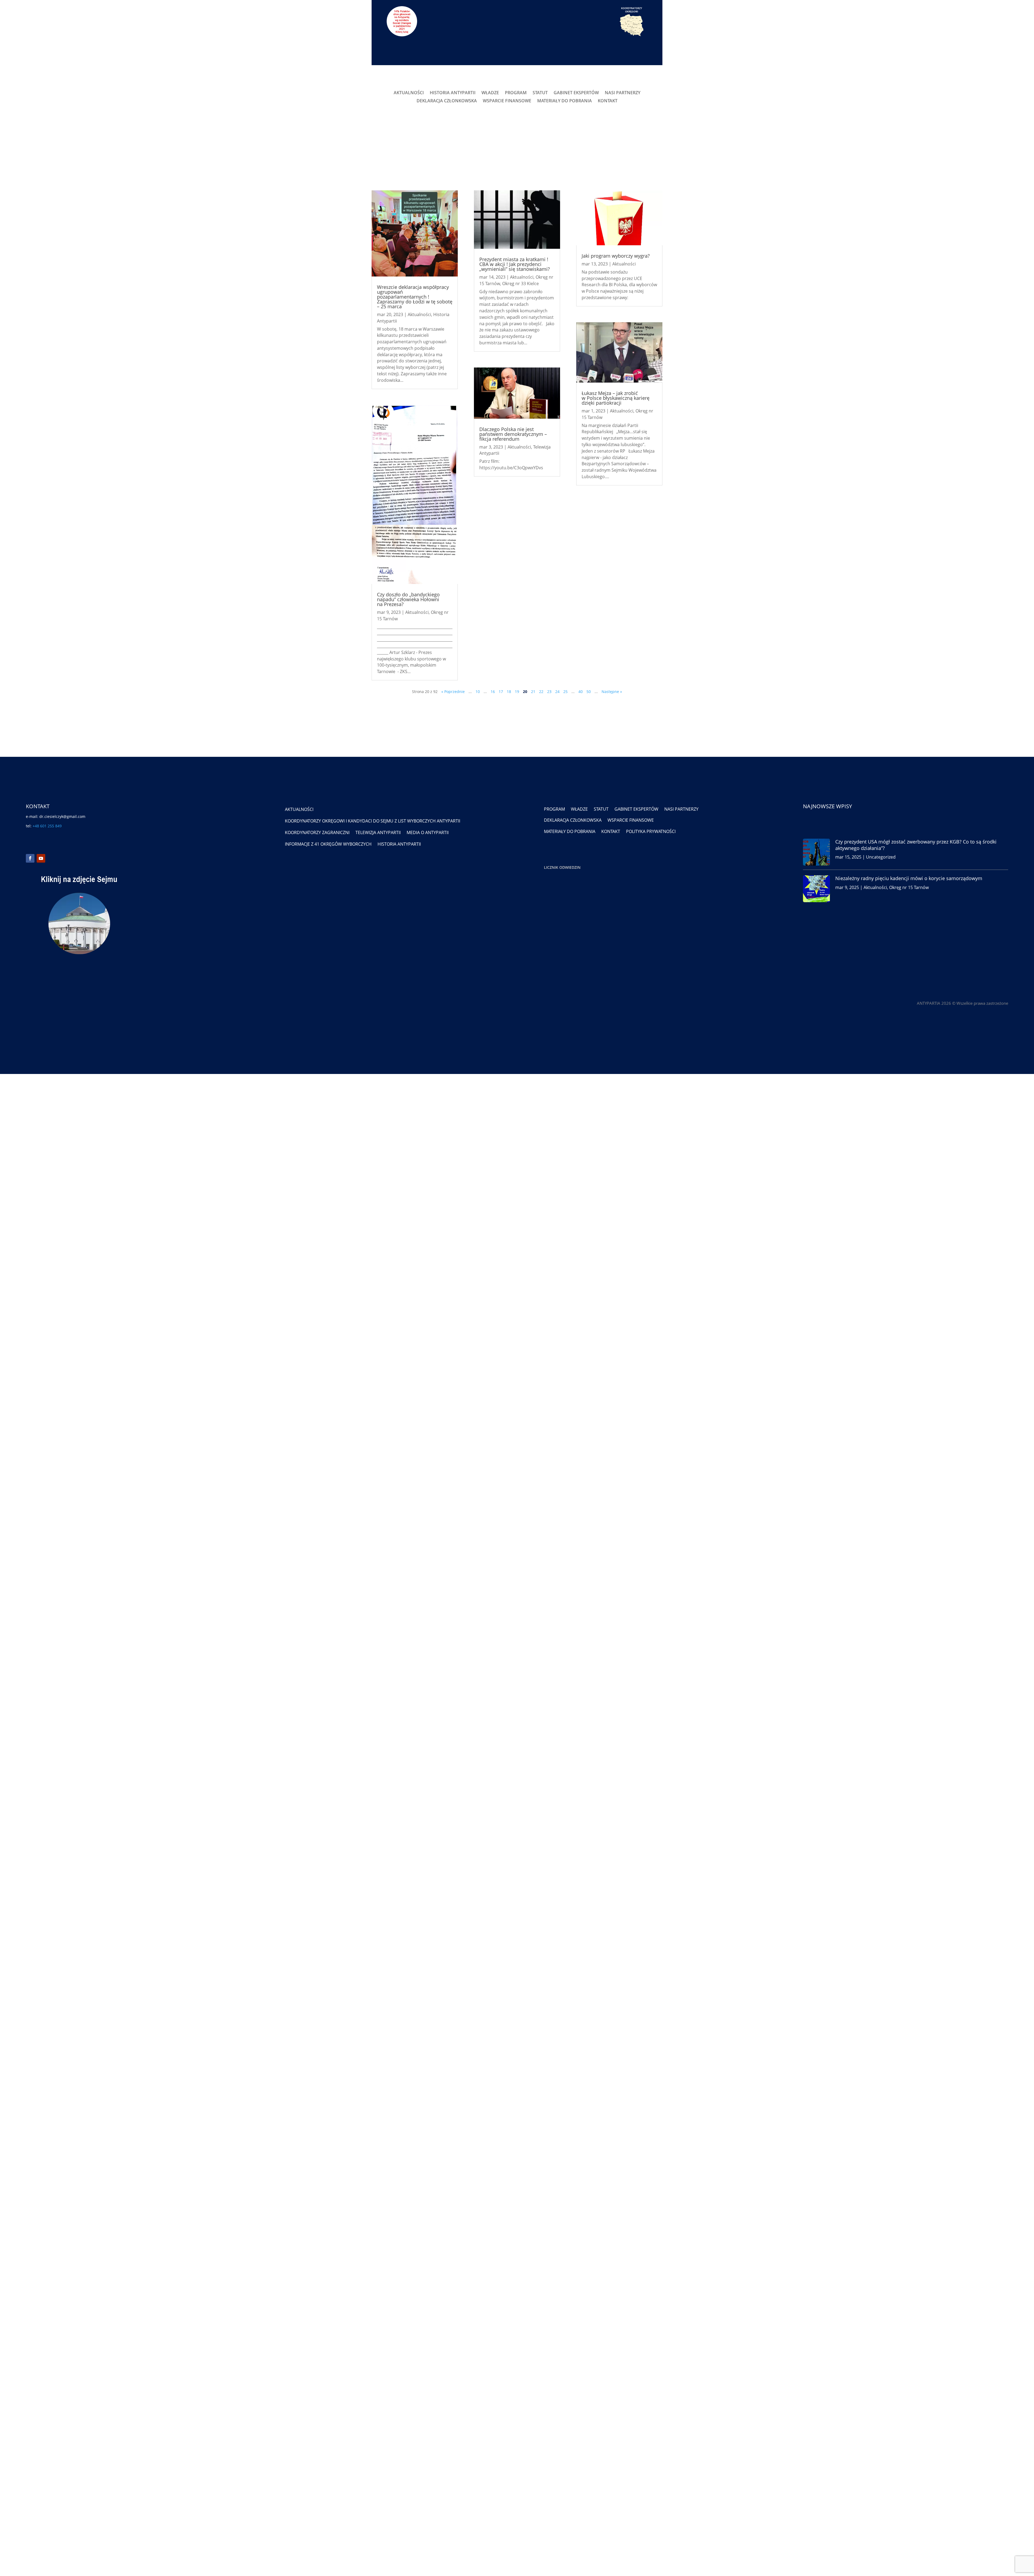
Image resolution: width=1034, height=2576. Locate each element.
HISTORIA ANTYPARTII (453, 93)
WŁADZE (490, 93)
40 (581, 692)
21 (533, 692)
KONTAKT (608, 101)
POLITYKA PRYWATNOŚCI (651, 831)
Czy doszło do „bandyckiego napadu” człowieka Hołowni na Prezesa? (408, 599)
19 (517, 692)
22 (541, 692)
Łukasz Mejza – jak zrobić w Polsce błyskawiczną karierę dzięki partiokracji (616, 398)
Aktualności (419, 314)
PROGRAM (516, 93)
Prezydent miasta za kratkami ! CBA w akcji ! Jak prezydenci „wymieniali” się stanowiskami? (515, 264)
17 (501, 692)
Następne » (612, 692)
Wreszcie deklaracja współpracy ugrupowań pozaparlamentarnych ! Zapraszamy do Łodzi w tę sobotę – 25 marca (415, 297)
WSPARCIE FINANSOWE (507, 101)
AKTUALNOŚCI (409, 93)
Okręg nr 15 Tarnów (909, 887)
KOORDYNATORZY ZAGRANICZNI (317, 832)
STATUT (540, 93)
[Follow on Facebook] (30, 858)
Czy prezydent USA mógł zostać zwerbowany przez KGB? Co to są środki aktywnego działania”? (916, 845)
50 (589, 692)
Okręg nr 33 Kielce (521, 283)
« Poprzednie (453, 692)
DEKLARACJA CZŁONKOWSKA (447, 101)
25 (565, 692)
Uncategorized (881, 857)
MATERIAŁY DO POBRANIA (565, 101)
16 (493, 692)
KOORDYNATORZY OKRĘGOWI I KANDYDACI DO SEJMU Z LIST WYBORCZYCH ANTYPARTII (373, 821)
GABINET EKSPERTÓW (576, 93)
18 (509, 692)
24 (557, 692)
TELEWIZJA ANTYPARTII (378, 832)
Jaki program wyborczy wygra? (616, 256)
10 (478, 692)
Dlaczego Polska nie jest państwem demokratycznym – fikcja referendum (513, 434)
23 (549, 692)
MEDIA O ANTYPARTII (428, 832)
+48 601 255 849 (47, 826)
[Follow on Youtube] (41, 858)
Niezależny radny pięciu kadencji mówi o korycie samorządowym (909, 878)
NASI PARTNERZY (623, 93)
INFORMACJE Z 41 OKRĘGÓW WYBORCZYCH (328, 844)
